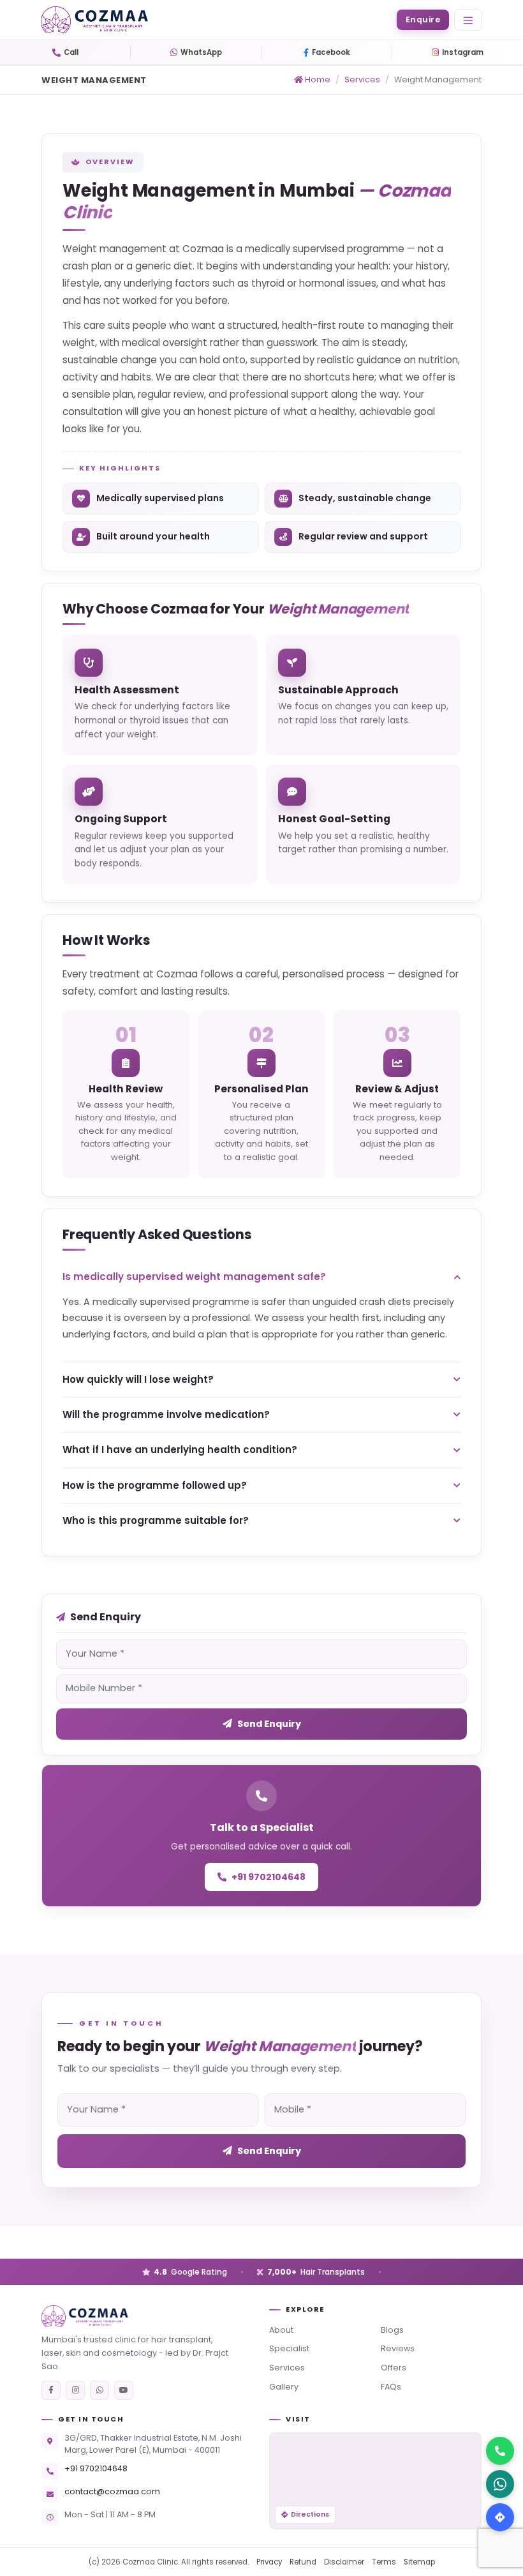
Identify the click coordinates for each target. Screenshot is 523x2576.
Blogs (392, 2330)
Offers (394, 2368)
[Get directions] (500, 2517)
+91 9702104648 (269, 1877)
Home (317, 79)
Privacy (269, 2562)
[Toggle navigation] (468, 20)
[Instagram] (75, 2390)
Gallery (284, 2387)
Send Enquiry (269, 1724)
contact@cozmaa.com (112, 2491)
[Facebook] (51, 2390)
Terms (384, 2562)
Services (362, 79)
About (281, 2330)
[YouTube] (124, 2390)
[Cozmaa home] (148, 2316)
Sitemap (419, 2562)
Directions (310, 2514)
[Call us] (500, 2451)
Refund (303, 2562)
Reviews (398, 2348)
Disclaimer (344, 2562)
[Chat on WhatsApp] (500, 2484)
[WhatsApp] (99, 2390)
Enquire (423, 19)
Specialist (289, 2348)
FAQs (391, 2387)
